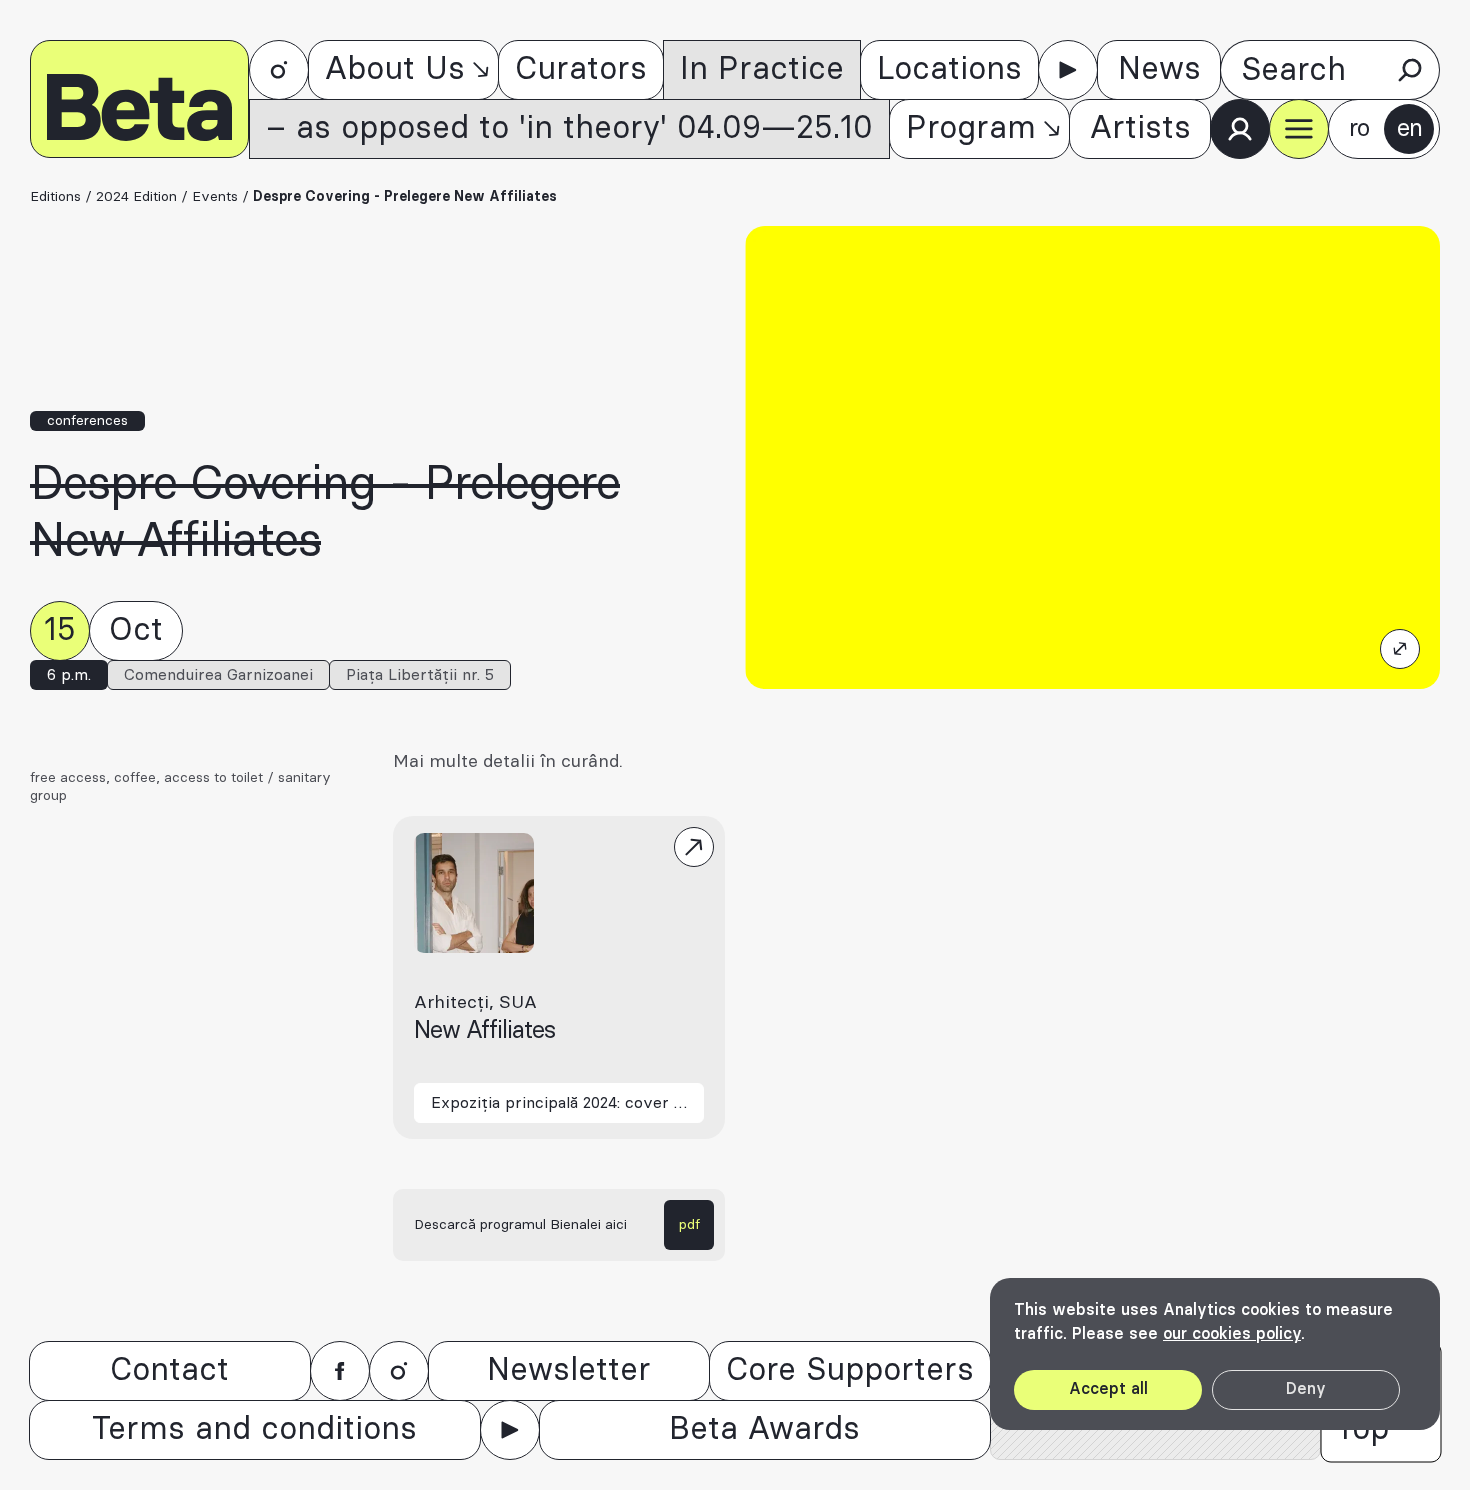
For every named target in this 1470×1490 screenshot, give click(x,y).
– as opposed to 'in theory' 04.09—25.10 (569, 128)
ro (1359, 129)
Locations (949, 69)
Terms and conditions (254, 1429)
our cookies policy (1232, 1334)
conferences (87, 421)
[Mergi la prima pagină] (139, 99)
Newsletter (569, 1370)
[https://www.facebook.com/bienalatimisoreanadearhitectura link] (340, 1371)
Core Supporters (850, 1370)
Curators (581, 69)
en (1409, 129)
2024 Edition (136, 197)
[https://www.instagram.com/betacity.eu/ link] (279, 70)
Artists (1140, 128)
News (1159, 69)
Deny (1306, 1389)
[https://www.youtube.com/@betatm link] (1068, 70)
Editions (55, 197)
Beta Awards (764, 1429)
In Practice (762, 69)
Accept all (1108, 1389)
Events (215, 197)
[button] (1299, 129)
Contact (169, 1370)
